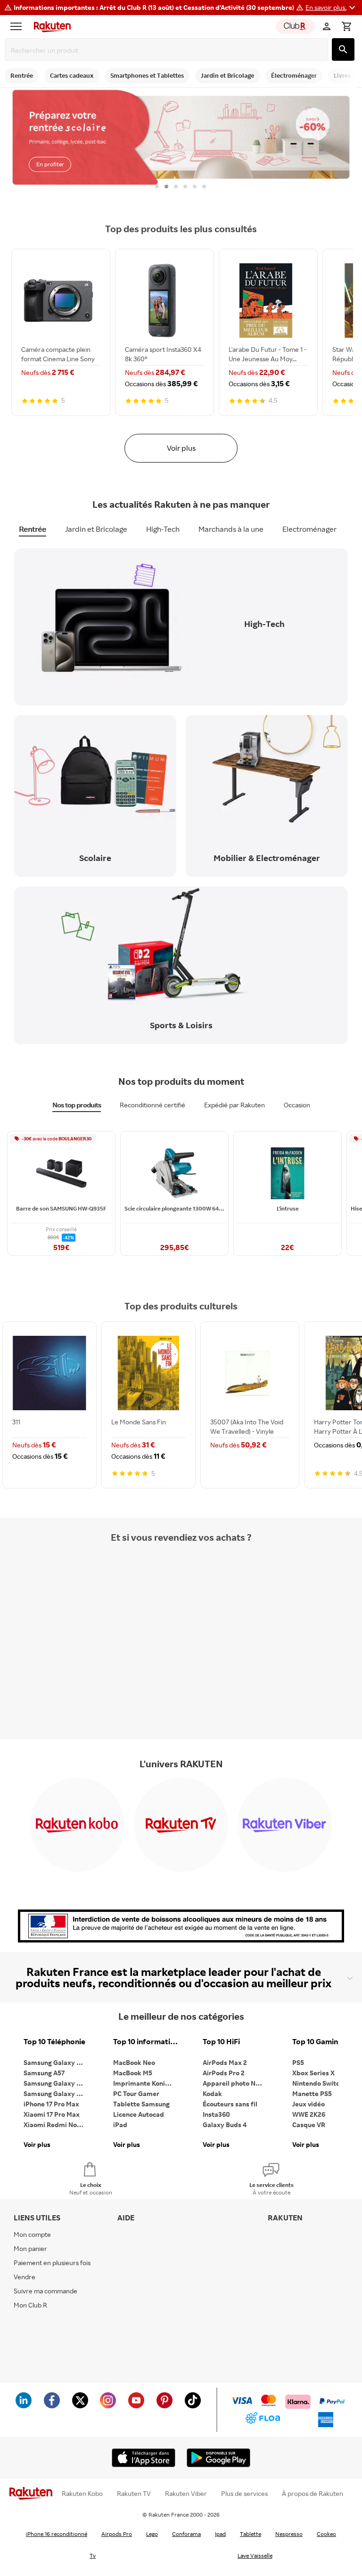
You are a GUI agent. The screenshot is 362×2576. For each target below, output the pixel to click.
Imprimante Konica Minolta (146, 2083)
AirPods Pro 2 (224, 2073)
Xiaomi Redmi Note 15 (57, 2125)
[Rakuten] (50, 26)
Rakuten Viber (186, 2494)
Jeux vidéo (309, 2104)
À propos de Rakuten (313, 2494)
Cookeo (326, 2534)
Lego (152, 2534)
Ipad (220, 2534)
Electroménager (309, 529)
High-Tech (163, 529)
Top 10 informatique (146, 2042)
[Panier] (346, 26)
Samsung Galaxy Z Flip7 (57, 2083)
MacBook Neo (134, 2062)
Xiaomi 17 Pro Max (52, 2114)
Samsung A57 (44, 2073)
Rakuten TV (134, 2494)
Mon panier (30, 2248)
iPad (120, 2125)
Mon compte (32, 2234)
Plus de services (244, 2494)
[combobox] (168, 50)
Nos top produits (77, 1105)
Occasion (297, 1105)
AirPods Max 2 (225, 2062)
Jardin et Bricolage (96, 529)
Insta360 (216, 2114)
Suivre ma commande (45, 2291)
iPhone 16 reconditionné (57, 2534)
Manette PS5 (312, 2093)
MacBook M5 (133, 2073)
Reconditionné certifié (152, 1105)
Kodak (212, 2093)
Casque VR (309, 2125)
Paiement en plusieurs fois (52, 2263)
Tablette (251, 2534)
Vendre (25, 2277)
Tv (93, 2556)
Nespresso (289, 2534)
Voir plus (181, 448)
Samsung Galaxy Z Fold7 (57, 2093)
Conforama (186, 2534)
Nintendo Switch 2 (320, 2083)
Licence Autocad (139, 2114)
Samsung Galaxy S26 (56, 2062)
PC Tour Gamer (136, 2093)
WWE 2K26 (309, 2114)
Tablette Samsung (141, 2104)
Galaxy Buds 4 (225, 2125)
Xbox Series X (313, 2073)
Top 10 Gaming (317, 2042)
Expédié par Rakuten (234, 1105)
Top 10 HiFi (221, 2042)
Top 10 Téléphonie (54, 2042)
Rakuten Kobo (82, 2494)
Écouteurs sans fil (230, 2104)
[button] (332, 8)
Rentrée (33, 529)
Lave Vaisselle (255, 2556)
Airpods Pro (117, 2534)
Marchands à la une (231, 529)
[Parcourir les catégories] (18, 26)
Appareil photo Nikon (235, 2083)
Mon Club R (30, 2305)
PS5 (298, 2062)
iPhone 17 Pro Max (51, 2104)
